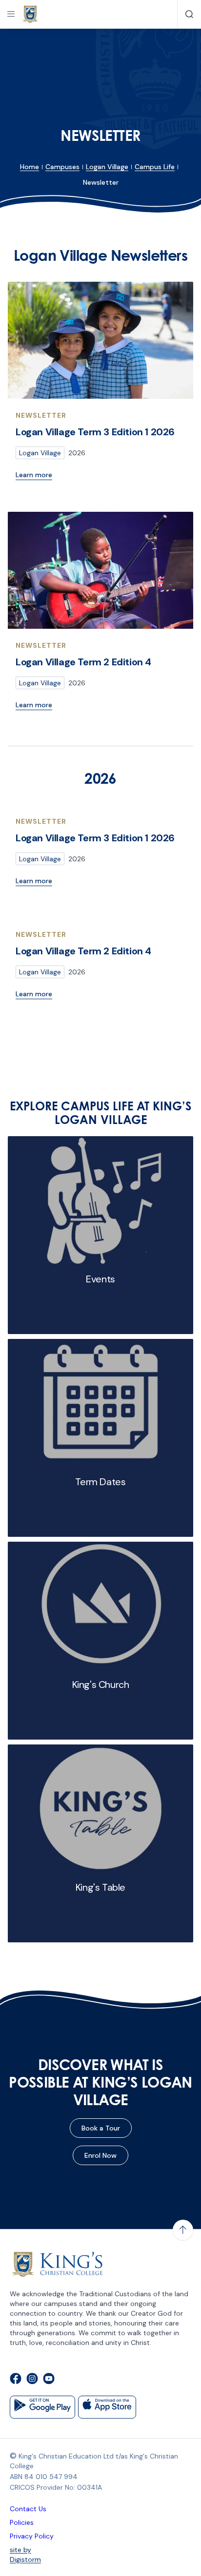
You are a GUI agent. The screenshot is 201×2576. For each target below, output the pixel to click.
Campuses (62, 167)
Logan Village (107, 167)
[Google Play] (42, 2407)
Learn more (34, 475)
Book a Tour (101, 2128)
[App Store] (107, 2407)
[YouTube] (49, 2380)
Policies (22, 2522)
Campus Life (155, 167)
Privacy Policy (32, 2536)
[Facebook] (16, 2380)
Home (30, 167)
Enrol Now (100, 2155)
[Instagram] (32, 2380)
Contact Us (28, 2509)
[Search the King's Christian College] (189, 14)
